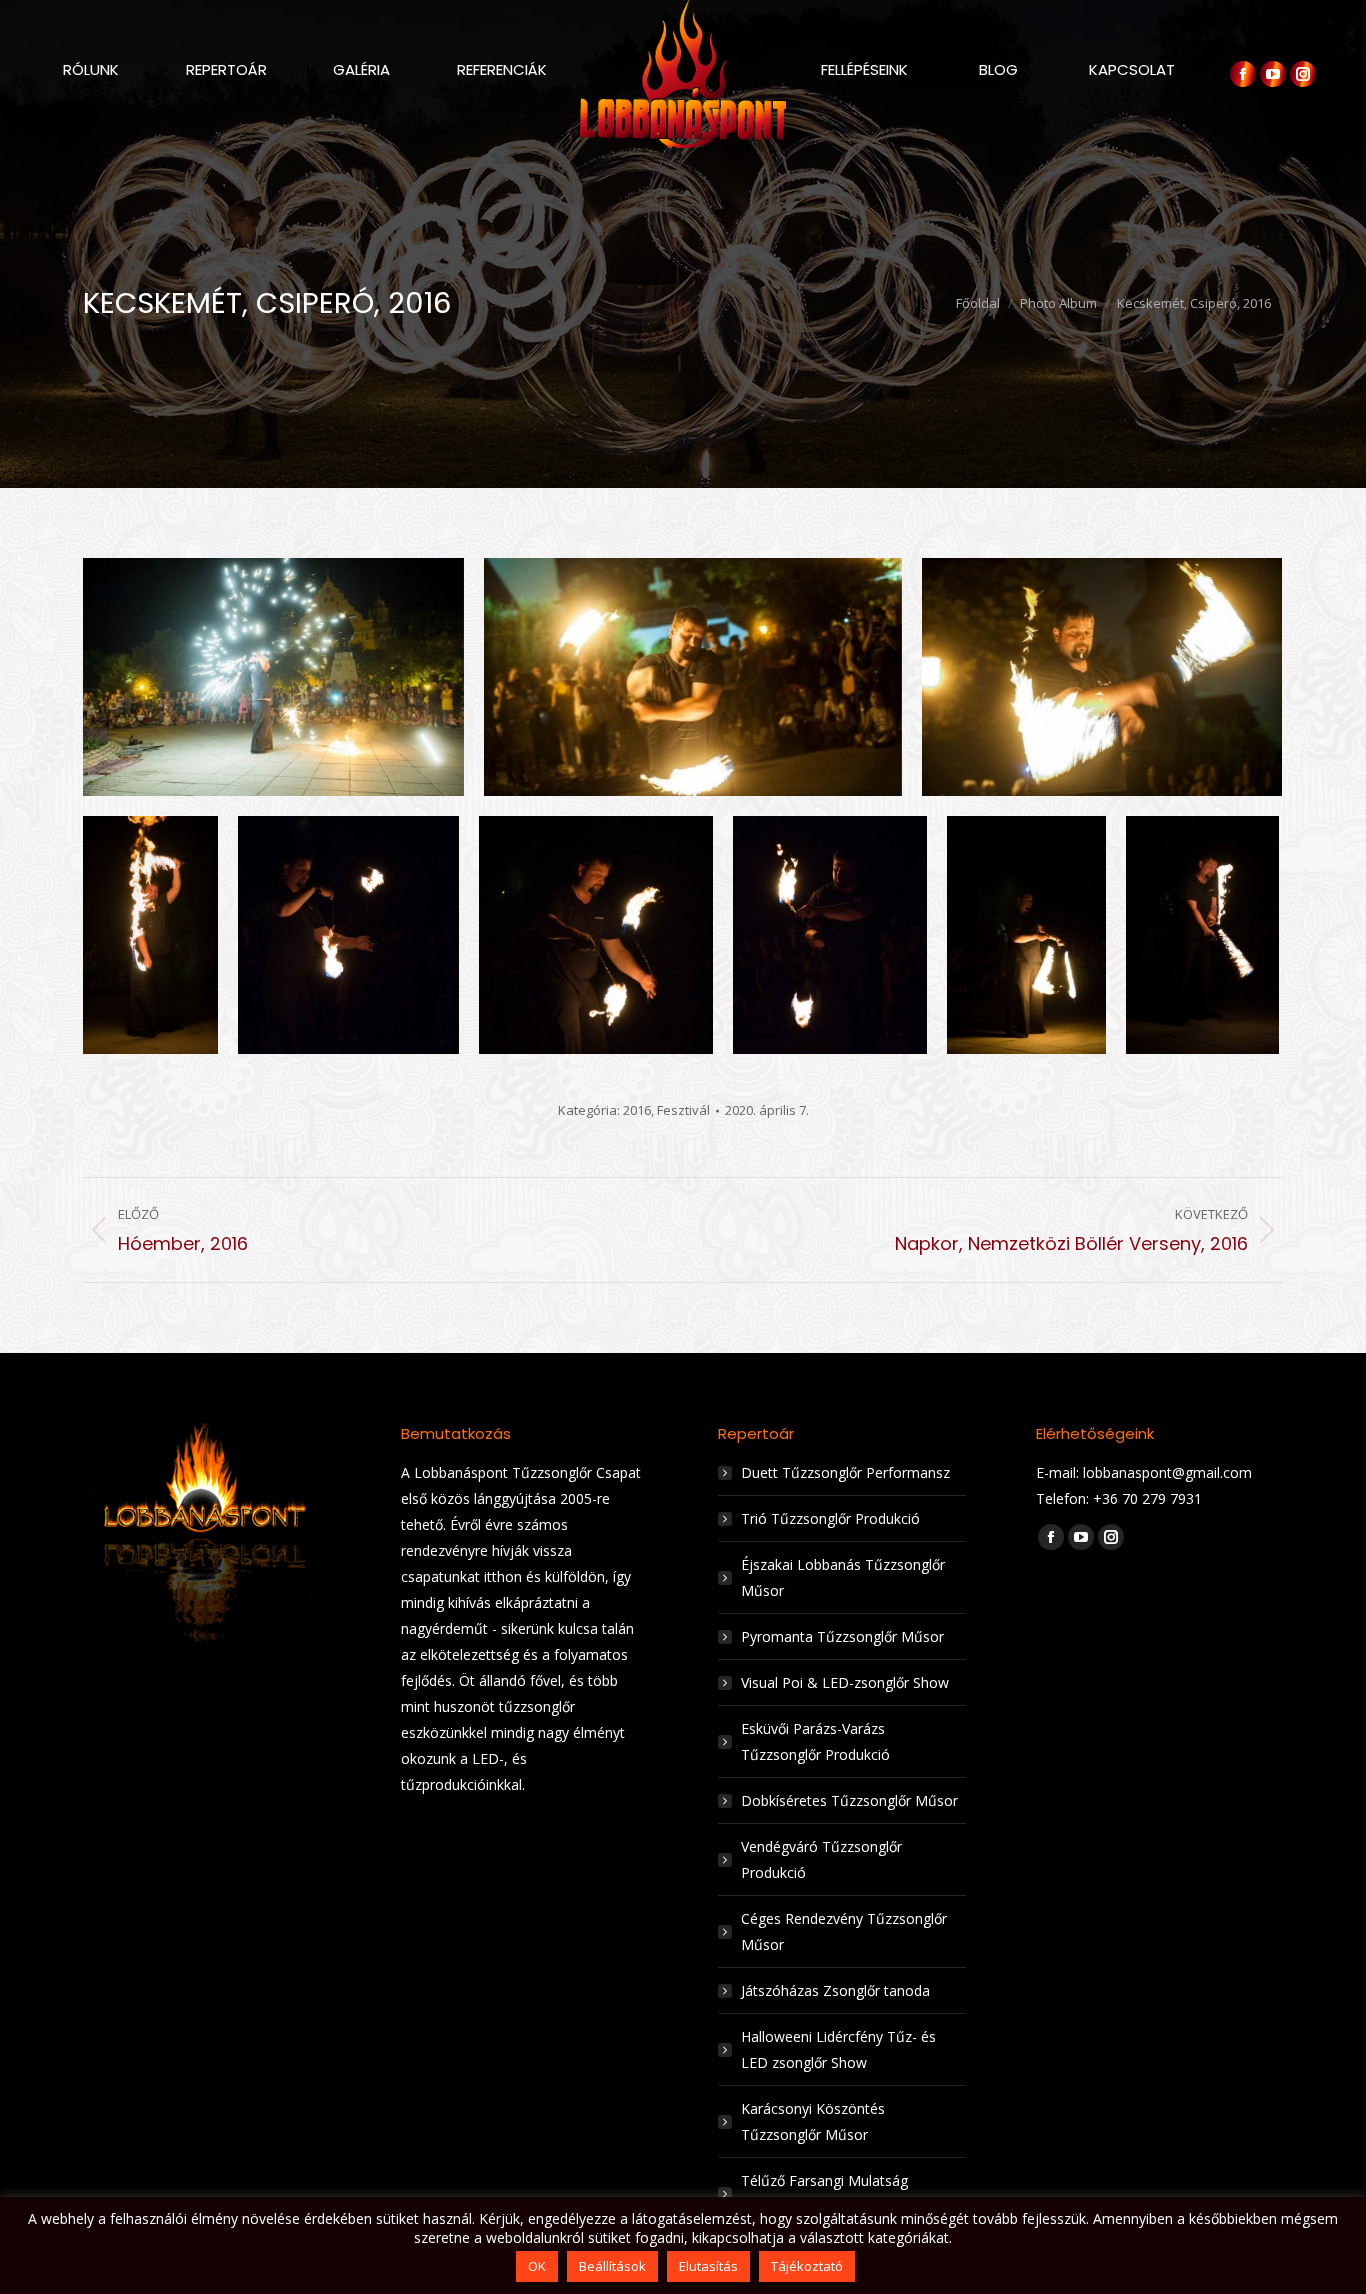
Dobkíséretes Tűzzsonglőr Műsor (849, 1800)
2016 (637, 1110)
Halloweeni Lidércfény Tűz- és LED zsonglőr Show (838, 2049)
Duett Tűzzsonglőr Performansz (845, 1472)
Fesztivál (683, 1110)
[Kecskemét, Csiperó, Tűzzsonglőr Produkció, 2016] (273, 677)
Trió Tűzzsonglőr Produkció (830, 1518)
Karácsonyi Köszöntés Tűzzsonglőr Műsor (813, 2121)
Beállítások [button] (612, 2266)
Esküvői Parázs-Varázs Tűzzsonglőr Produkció (815, 1741)
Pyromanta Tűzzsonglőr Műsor (842, 1636)
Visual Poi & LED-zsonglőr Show (845, 1682)
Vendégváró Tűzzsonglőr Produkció (821, 1859)
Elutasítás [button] (708, 2266)
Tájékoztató (807, 2266)
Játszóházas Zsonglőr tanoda (835, 1990)
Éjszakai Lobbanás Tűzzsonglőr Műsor (843, 1577)
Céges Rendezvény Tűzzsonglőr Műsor (844, 1931)
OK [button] (537, 2266)
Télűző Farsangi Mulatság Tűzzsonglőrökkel (824, 2193)
